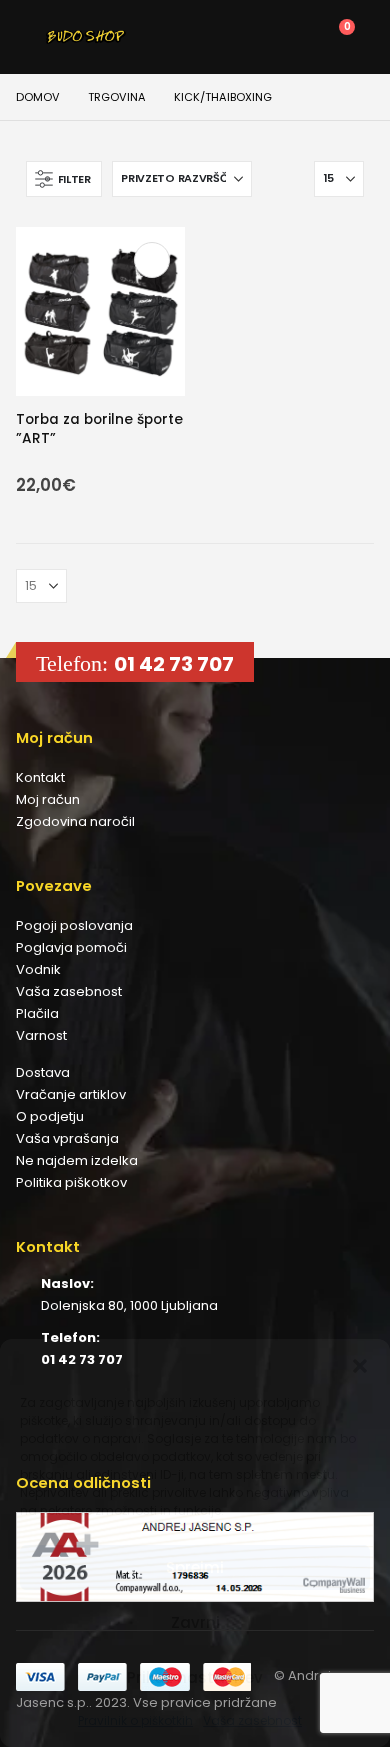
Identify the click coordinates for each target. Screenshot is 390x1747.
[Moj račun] (245, 37)
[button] (360, 1364)
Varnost (41, 1035)
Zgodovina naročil (75, 821)
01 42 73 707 (174, 664)
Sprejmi (195, 1567)
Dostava (43, 1072)
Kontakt (40, 777)
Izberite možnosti (152, 260)
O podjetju (50, 1116)
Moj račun (48, 799)
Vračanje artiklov (71, 1094)
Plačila (37, 1013)
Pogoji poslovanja (74, 925)
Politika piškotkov (71, 1182)
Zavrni (195, 1622)
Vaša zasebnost (252, 1720)
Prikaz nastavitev (195, 1677)
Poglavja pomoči (71, 947)
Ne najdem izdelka (77, 1160)
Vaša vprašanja (67, 1138)
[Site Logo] (86, 37)
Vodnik (38, 969)
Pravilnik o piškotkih (135, 1720)
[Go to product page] (100, 311)
